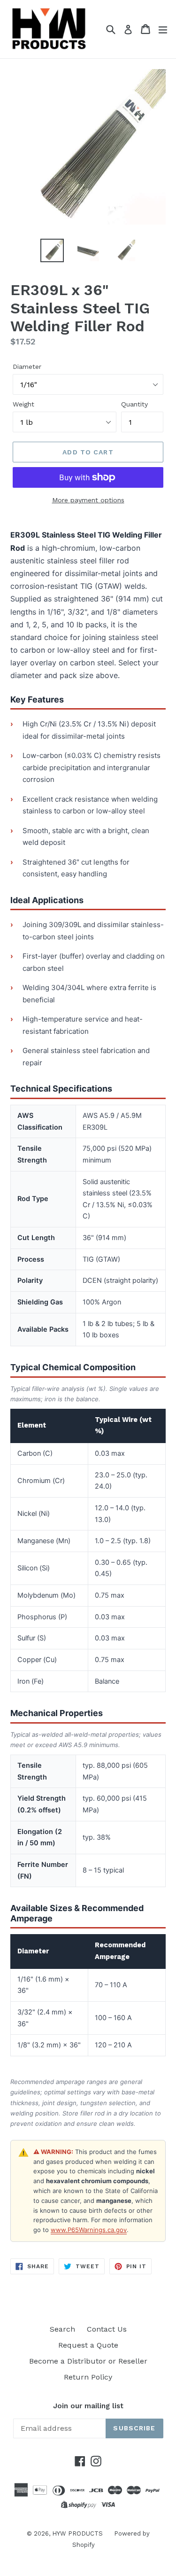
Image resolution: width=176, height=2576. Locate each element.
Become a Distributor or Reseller (88, 2361)
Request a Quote (88, 2345)
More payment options (88, 500)
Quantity (134, 404)
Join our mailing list (88, 2406)
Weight (23, 404)
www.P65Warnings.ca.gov (89, 2230)
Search (62, 2329)
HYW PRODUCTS (78, 2533)
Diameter (27, 367)
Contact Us (107, 2329)
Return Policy (88, 2377)
